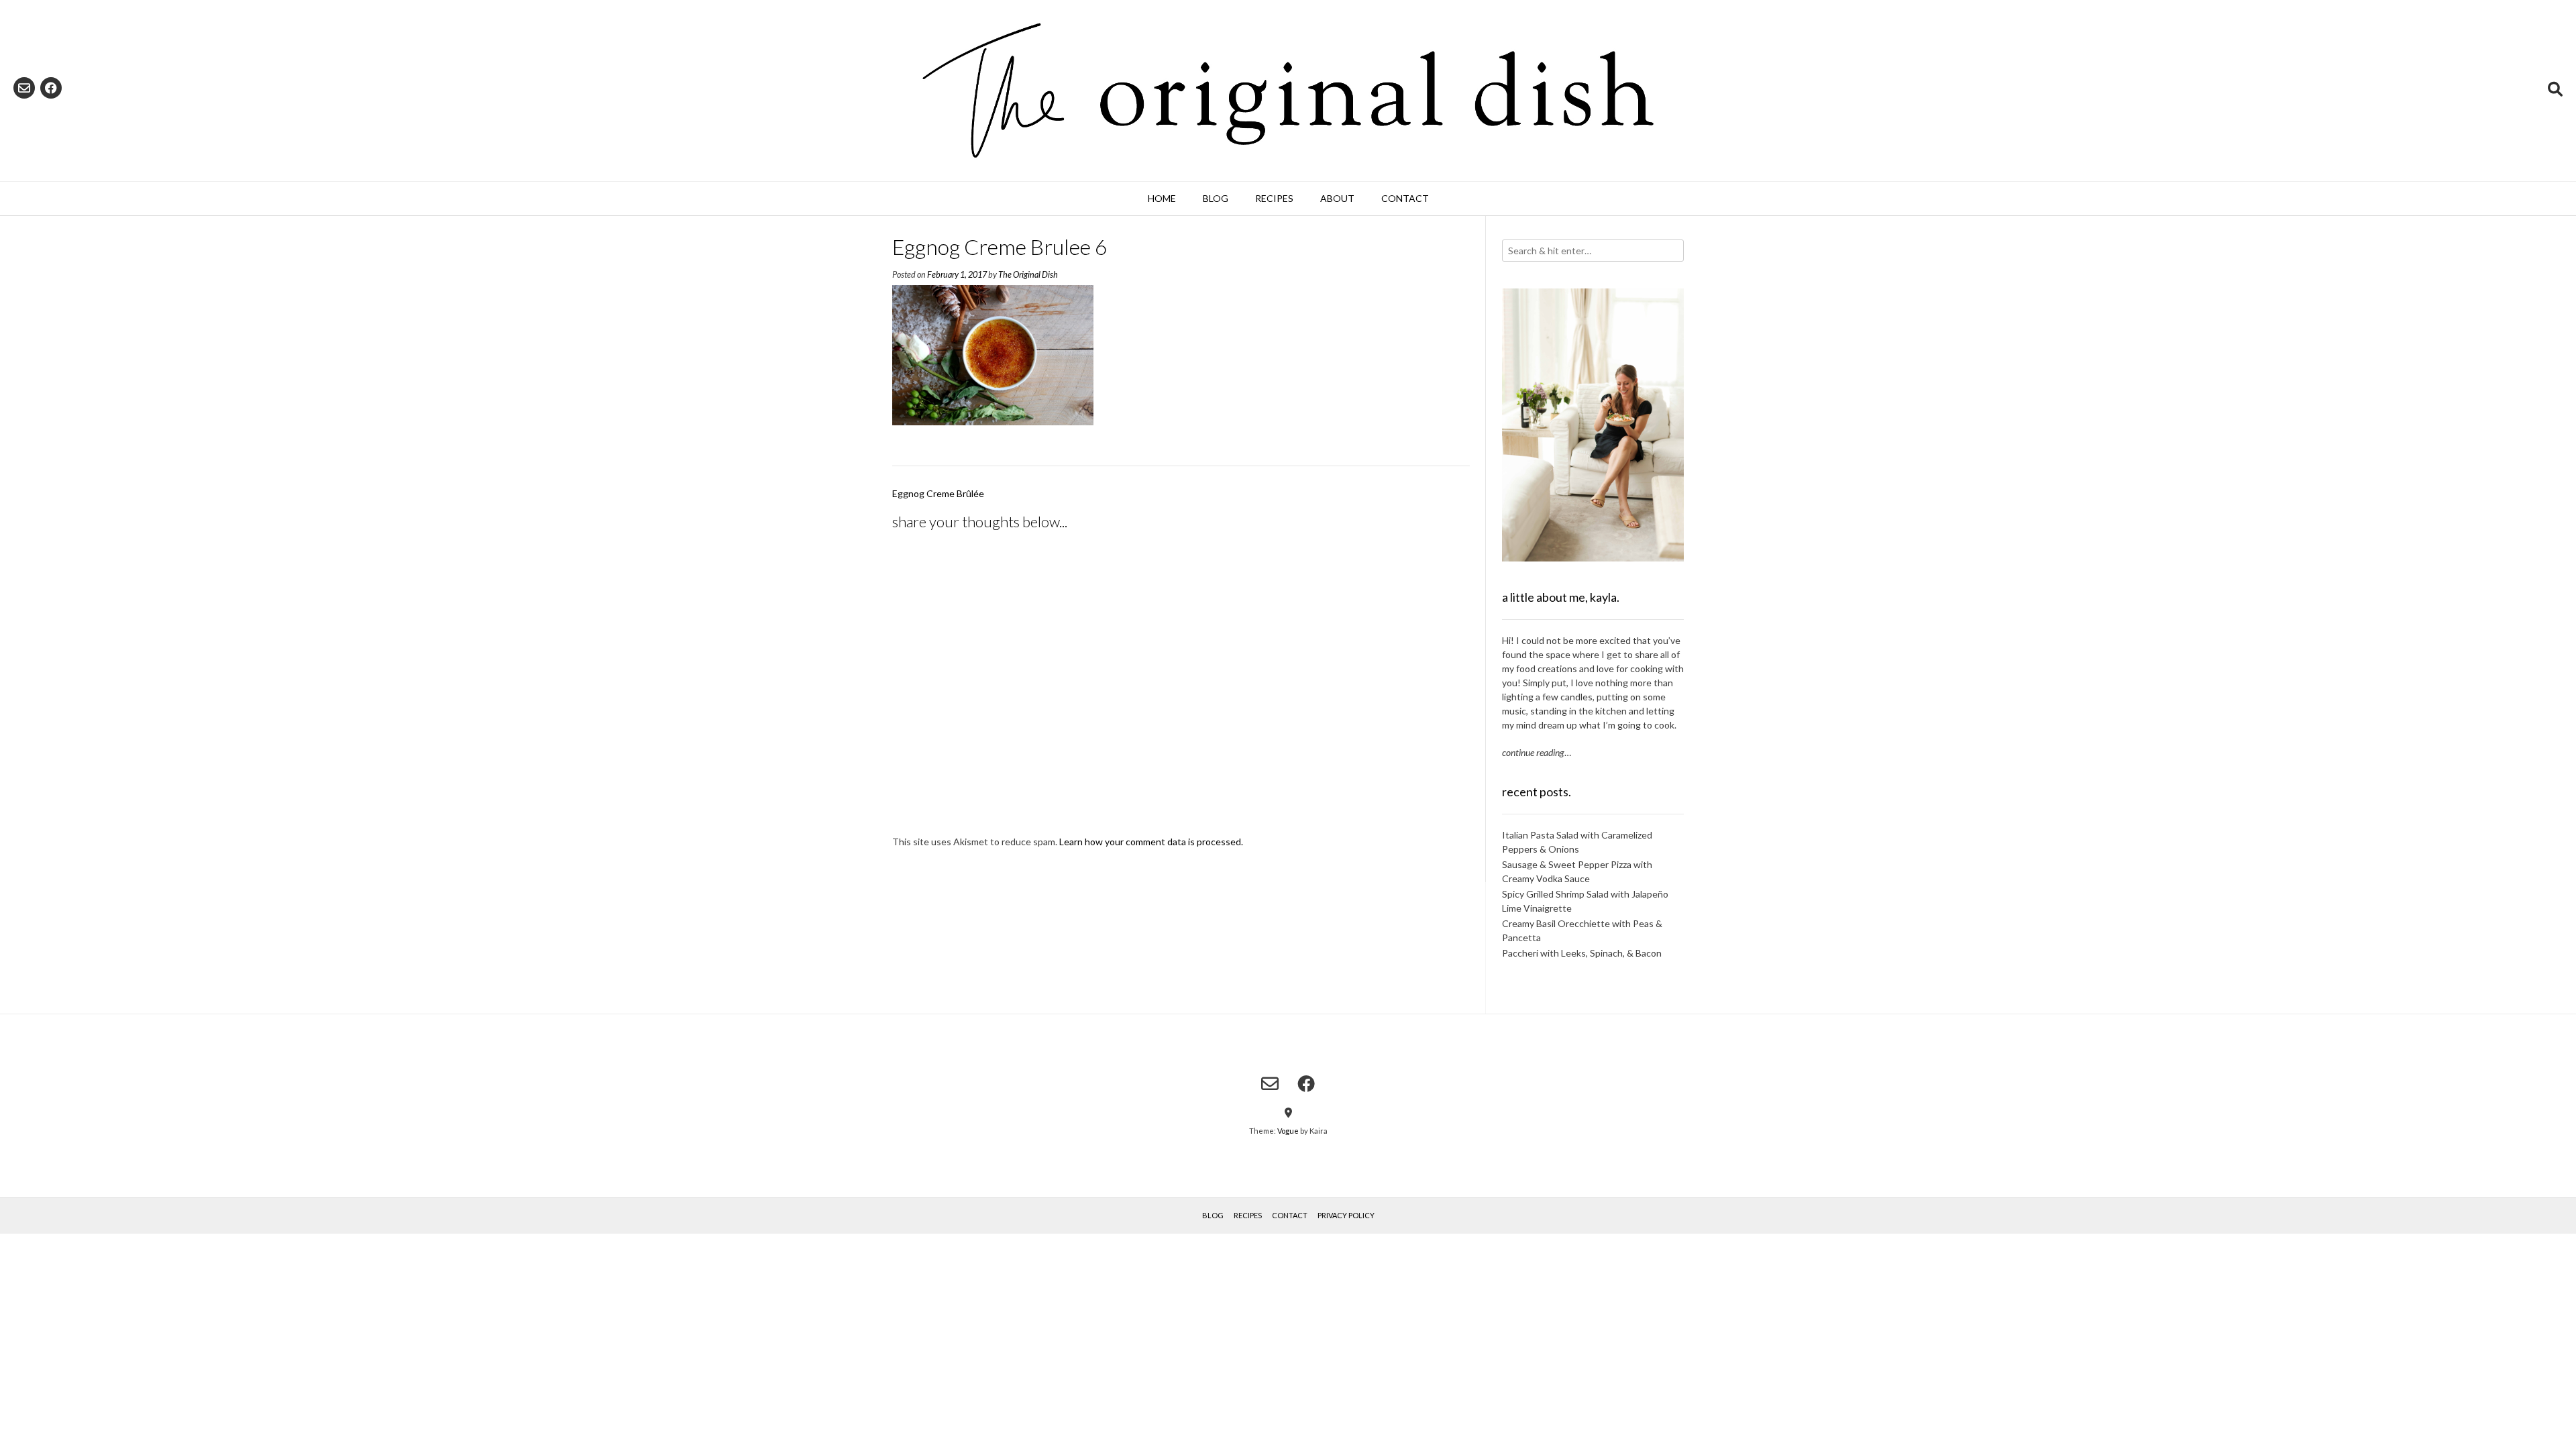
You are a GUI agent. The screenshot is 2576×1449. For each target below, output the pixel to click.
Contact (1405, 198)
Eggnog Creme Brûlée (938, 493)
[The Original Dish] (1288, 91)
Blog (1216, 198)
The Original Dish (1028, 275)
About (1337, 198)
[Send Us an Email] (24, 88)
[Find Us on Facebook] (51, 88)
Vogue (1288, 1131)
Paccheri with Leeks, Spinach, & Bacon (1582, 953)
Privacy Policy (1346, 1215)
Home (1162, 198)
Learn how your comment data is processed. (1151, 842)
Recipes (1274, 198)
